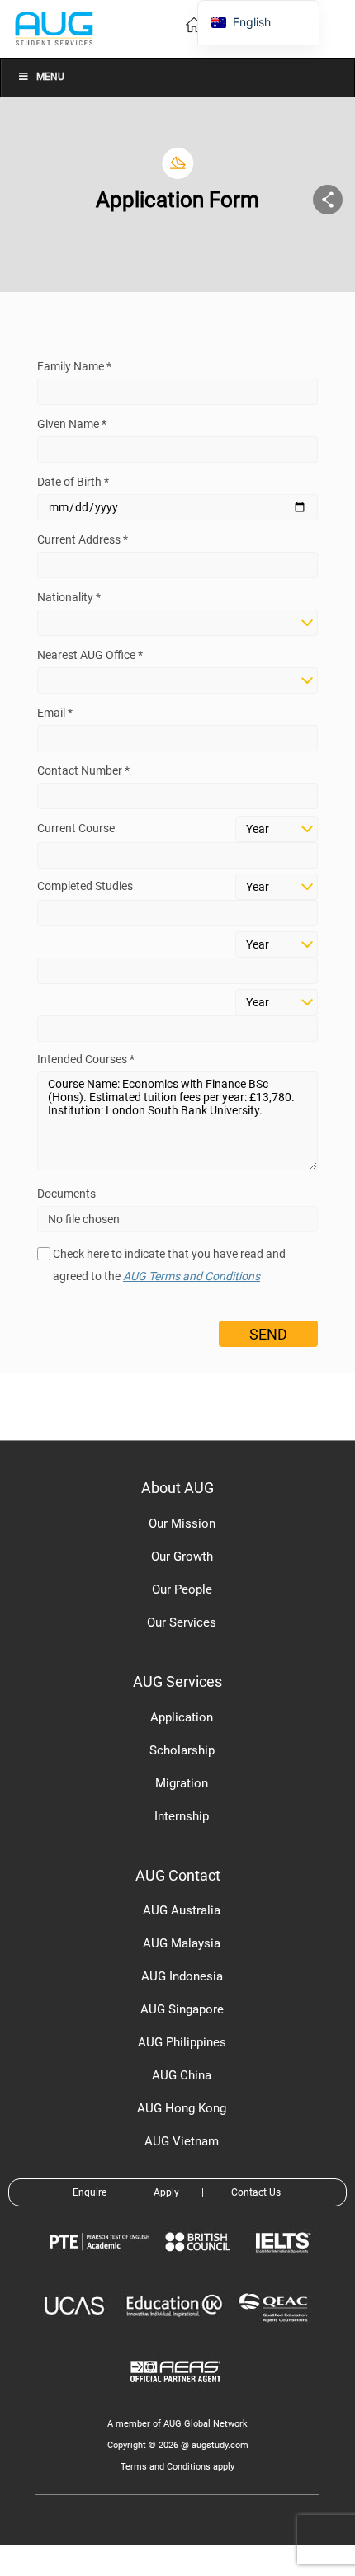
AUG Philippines (182, 2042)
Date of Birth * (73, 482)
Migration (182, 1783)
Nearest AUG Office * (90, 655)
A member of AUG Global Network (177, 2424)
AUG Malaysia (182, 1943)
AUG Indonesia (182, 1976)
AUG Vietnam (182, 2141)
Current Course (76, 828)
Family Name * (74, 366)
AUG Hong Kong (182, 2108)
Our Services (182, 1622)
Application (182, 1717)
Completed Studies (85, 886)
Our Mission (182, 1523)
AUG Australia (182, 1910)
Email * (55, 713)
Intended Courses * (86, 1059)
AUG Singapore (182, 2009)
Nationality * (69, 597)
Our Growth (182, 1556)
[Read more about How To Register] (178, 2394)
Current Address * (83, 539)
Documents (66, 1194)
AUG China (182, 2075)
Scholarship (182, 1750)
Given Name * (72, 424)
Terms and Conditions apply (177, 2467)
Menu (50, 77)
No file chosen (84, 1219)
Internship (182, 1816)
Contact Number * (83, 770)
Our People (182, 1589)
